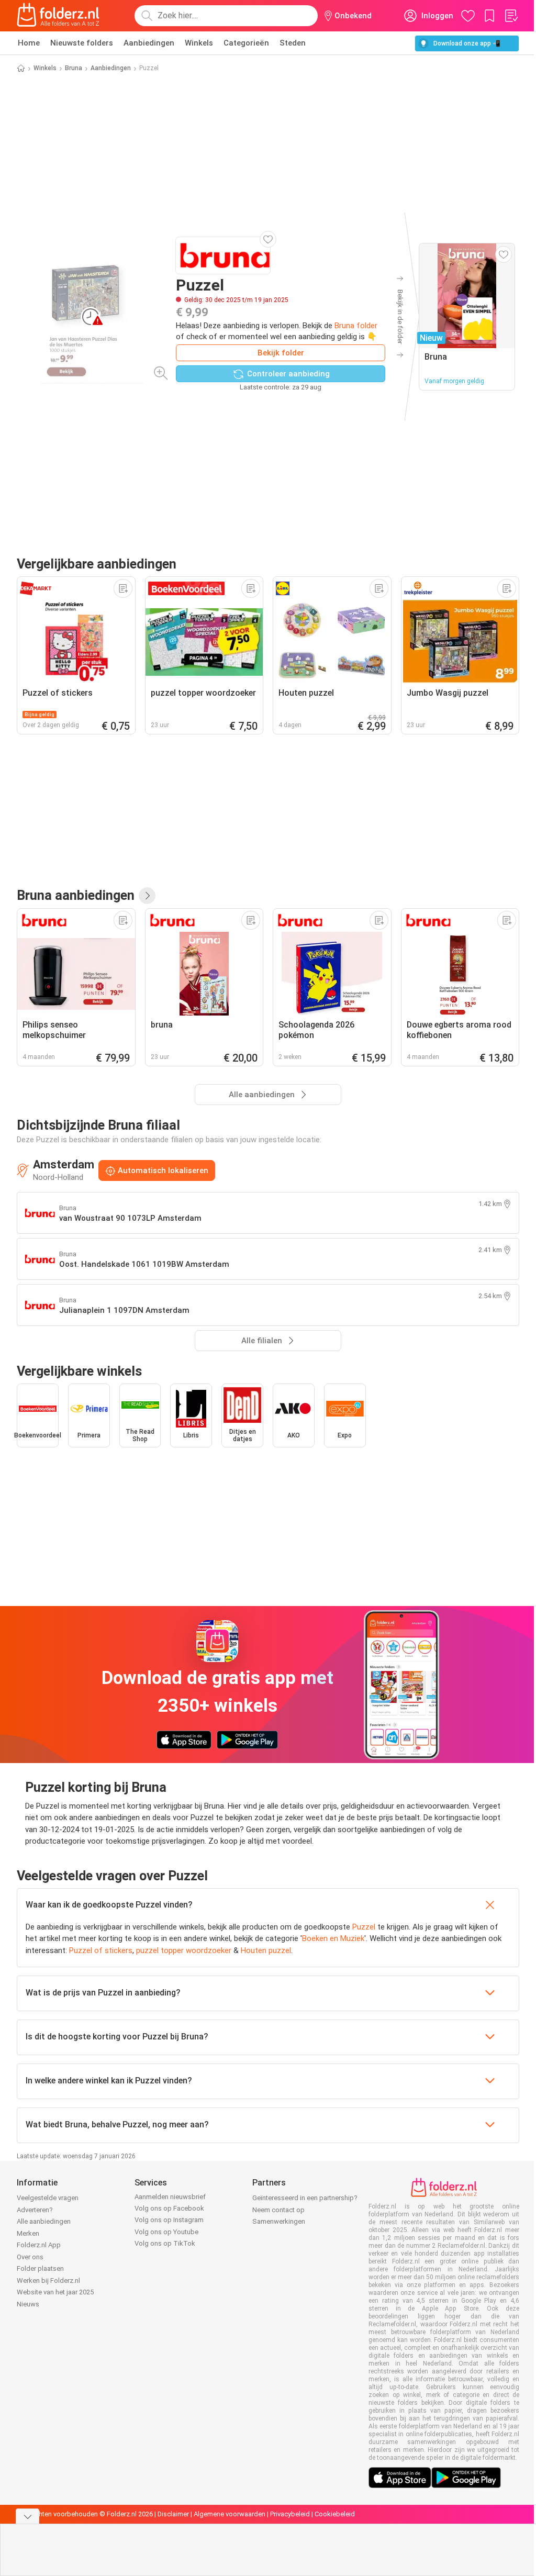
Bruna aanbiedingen (76, 895)
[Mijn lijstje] (511, 16)
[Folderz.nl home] (58, 16)
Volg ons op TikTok (165, 2243)
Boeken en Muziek (333, 1938)
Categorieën (246, 43)
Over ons (30, 2257)
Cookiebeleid (335, 2514)
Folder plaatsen (40, 2268)
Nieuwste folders (82, 43)
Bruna (74, 68)
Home (29, 43)
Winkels (199, 43)
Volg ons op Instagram (169, 2220)
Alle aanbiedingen (44, 2221)
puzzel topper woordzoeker (184, 1950)
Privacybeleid (290, 2514)
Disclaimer (173, 2514)
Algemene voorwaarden (230, 2514)
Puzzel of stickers (101, 1950)
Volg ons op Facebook (169, 2208)
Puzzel (364, 1927)
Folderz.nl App (39, 2245)
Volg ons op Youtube (166, 2232)
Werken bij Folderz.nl (48, 2281)
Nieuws (28, 2304)
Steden (293, 43)
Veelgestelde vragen (48, 2198)
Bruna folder (356, 326)
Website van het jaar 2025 (55, 2292)
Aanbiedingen (149, 43)
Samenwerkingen (279, 2221)
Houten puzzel (266, 1950)
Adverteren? (35, 2210)
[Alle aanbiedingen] (147, 896)
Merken (28, 2233)
